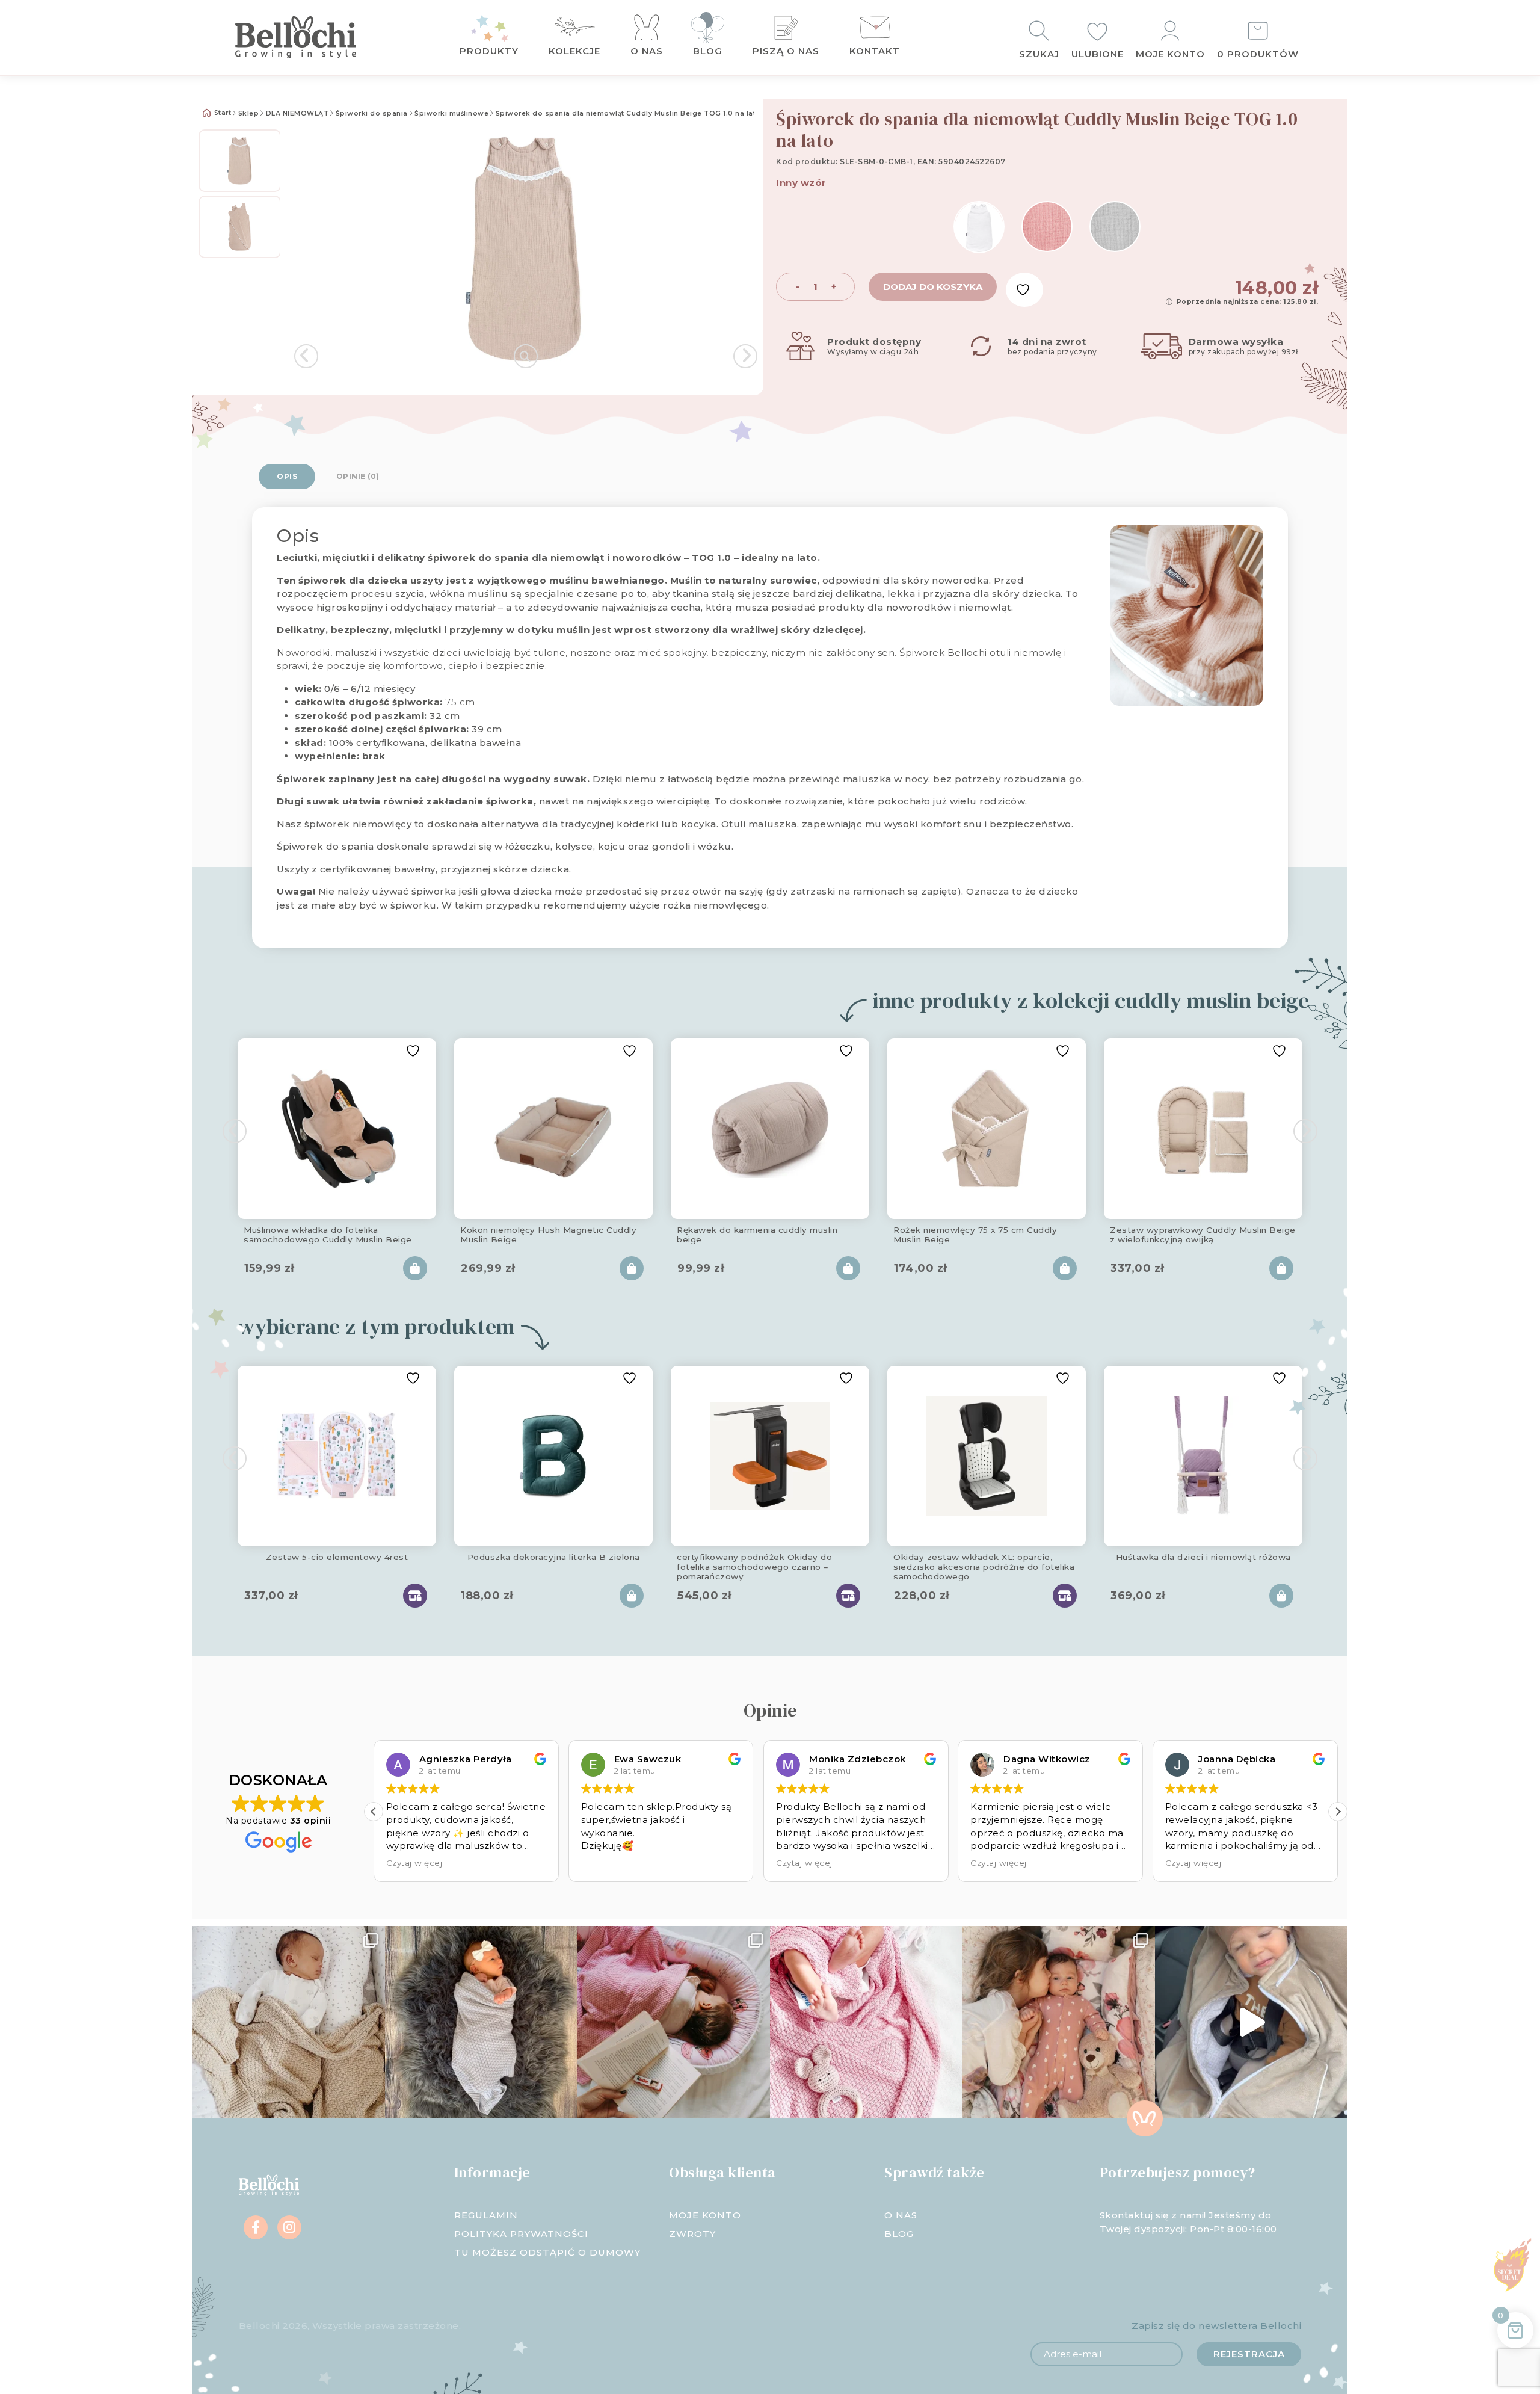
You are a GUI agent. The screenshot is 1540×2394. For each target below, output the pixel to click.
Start (221, 113)
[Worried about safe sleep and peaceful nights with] (1059, 2022)
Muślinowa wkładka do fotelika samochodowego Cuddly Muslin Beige (328, 1235)
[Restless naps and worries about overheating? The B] (866, 2022)
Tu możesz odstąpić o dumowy (547, 2252)
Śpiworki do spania (372, 113)
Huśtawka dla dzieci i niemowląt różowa (1203, 1557)
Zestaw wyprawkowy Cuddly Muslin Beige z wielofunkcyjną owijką (1203, 1235)
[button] (374, 1812)
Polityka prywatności (521, 2234)
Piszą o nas (786, 51)
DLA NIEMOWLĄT (297, 113)
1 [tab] (1169, 694)
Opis (287, 476)
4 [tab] (1205, 694)
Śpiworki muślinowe (451, 113)
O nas (647, 51)
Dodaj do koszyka (933, 287)
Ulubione (1098, 54)
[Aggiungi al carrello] (415, 1268)
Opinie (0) (358, 476)
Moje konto (1170, 54)
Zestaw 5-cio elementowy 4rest (337, 1557)
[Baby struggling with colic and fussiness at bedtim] (481, 2022)
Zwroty (692, 2234)
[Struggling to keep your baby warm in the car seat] (1251, 2022)
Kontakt (875, 51)
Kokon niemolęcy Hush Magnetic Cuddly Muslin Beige (548, 1235)
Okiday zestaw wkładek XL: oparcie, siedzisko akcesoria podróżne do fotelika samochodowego (984, 1565)
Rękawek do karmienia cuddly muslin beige (757, 1235)
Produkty (489, 51)
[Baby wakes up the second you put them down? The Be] (674, 2022)
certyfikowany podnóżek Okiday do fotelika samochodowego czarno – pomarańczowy (754, 1565)
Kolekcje (574, 51)
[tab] (287, 477)
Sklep (249, 113)
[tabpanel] (1187, 615)
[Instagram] (289, 2227)
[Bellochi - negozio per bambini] (319, 37)
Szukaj (1039, 54)
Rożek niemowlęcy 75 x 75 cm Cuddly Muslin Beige (975, 1235)
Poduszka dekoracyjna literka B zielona (554, 1557)
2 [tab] (1181, 694)
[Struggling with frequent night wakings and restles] (289, 2022)
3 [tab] (1193, 694)
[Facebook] (256, 2227)
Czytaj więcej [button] (609, 1863)
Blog (708, 51)
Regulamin (486, 2215)
